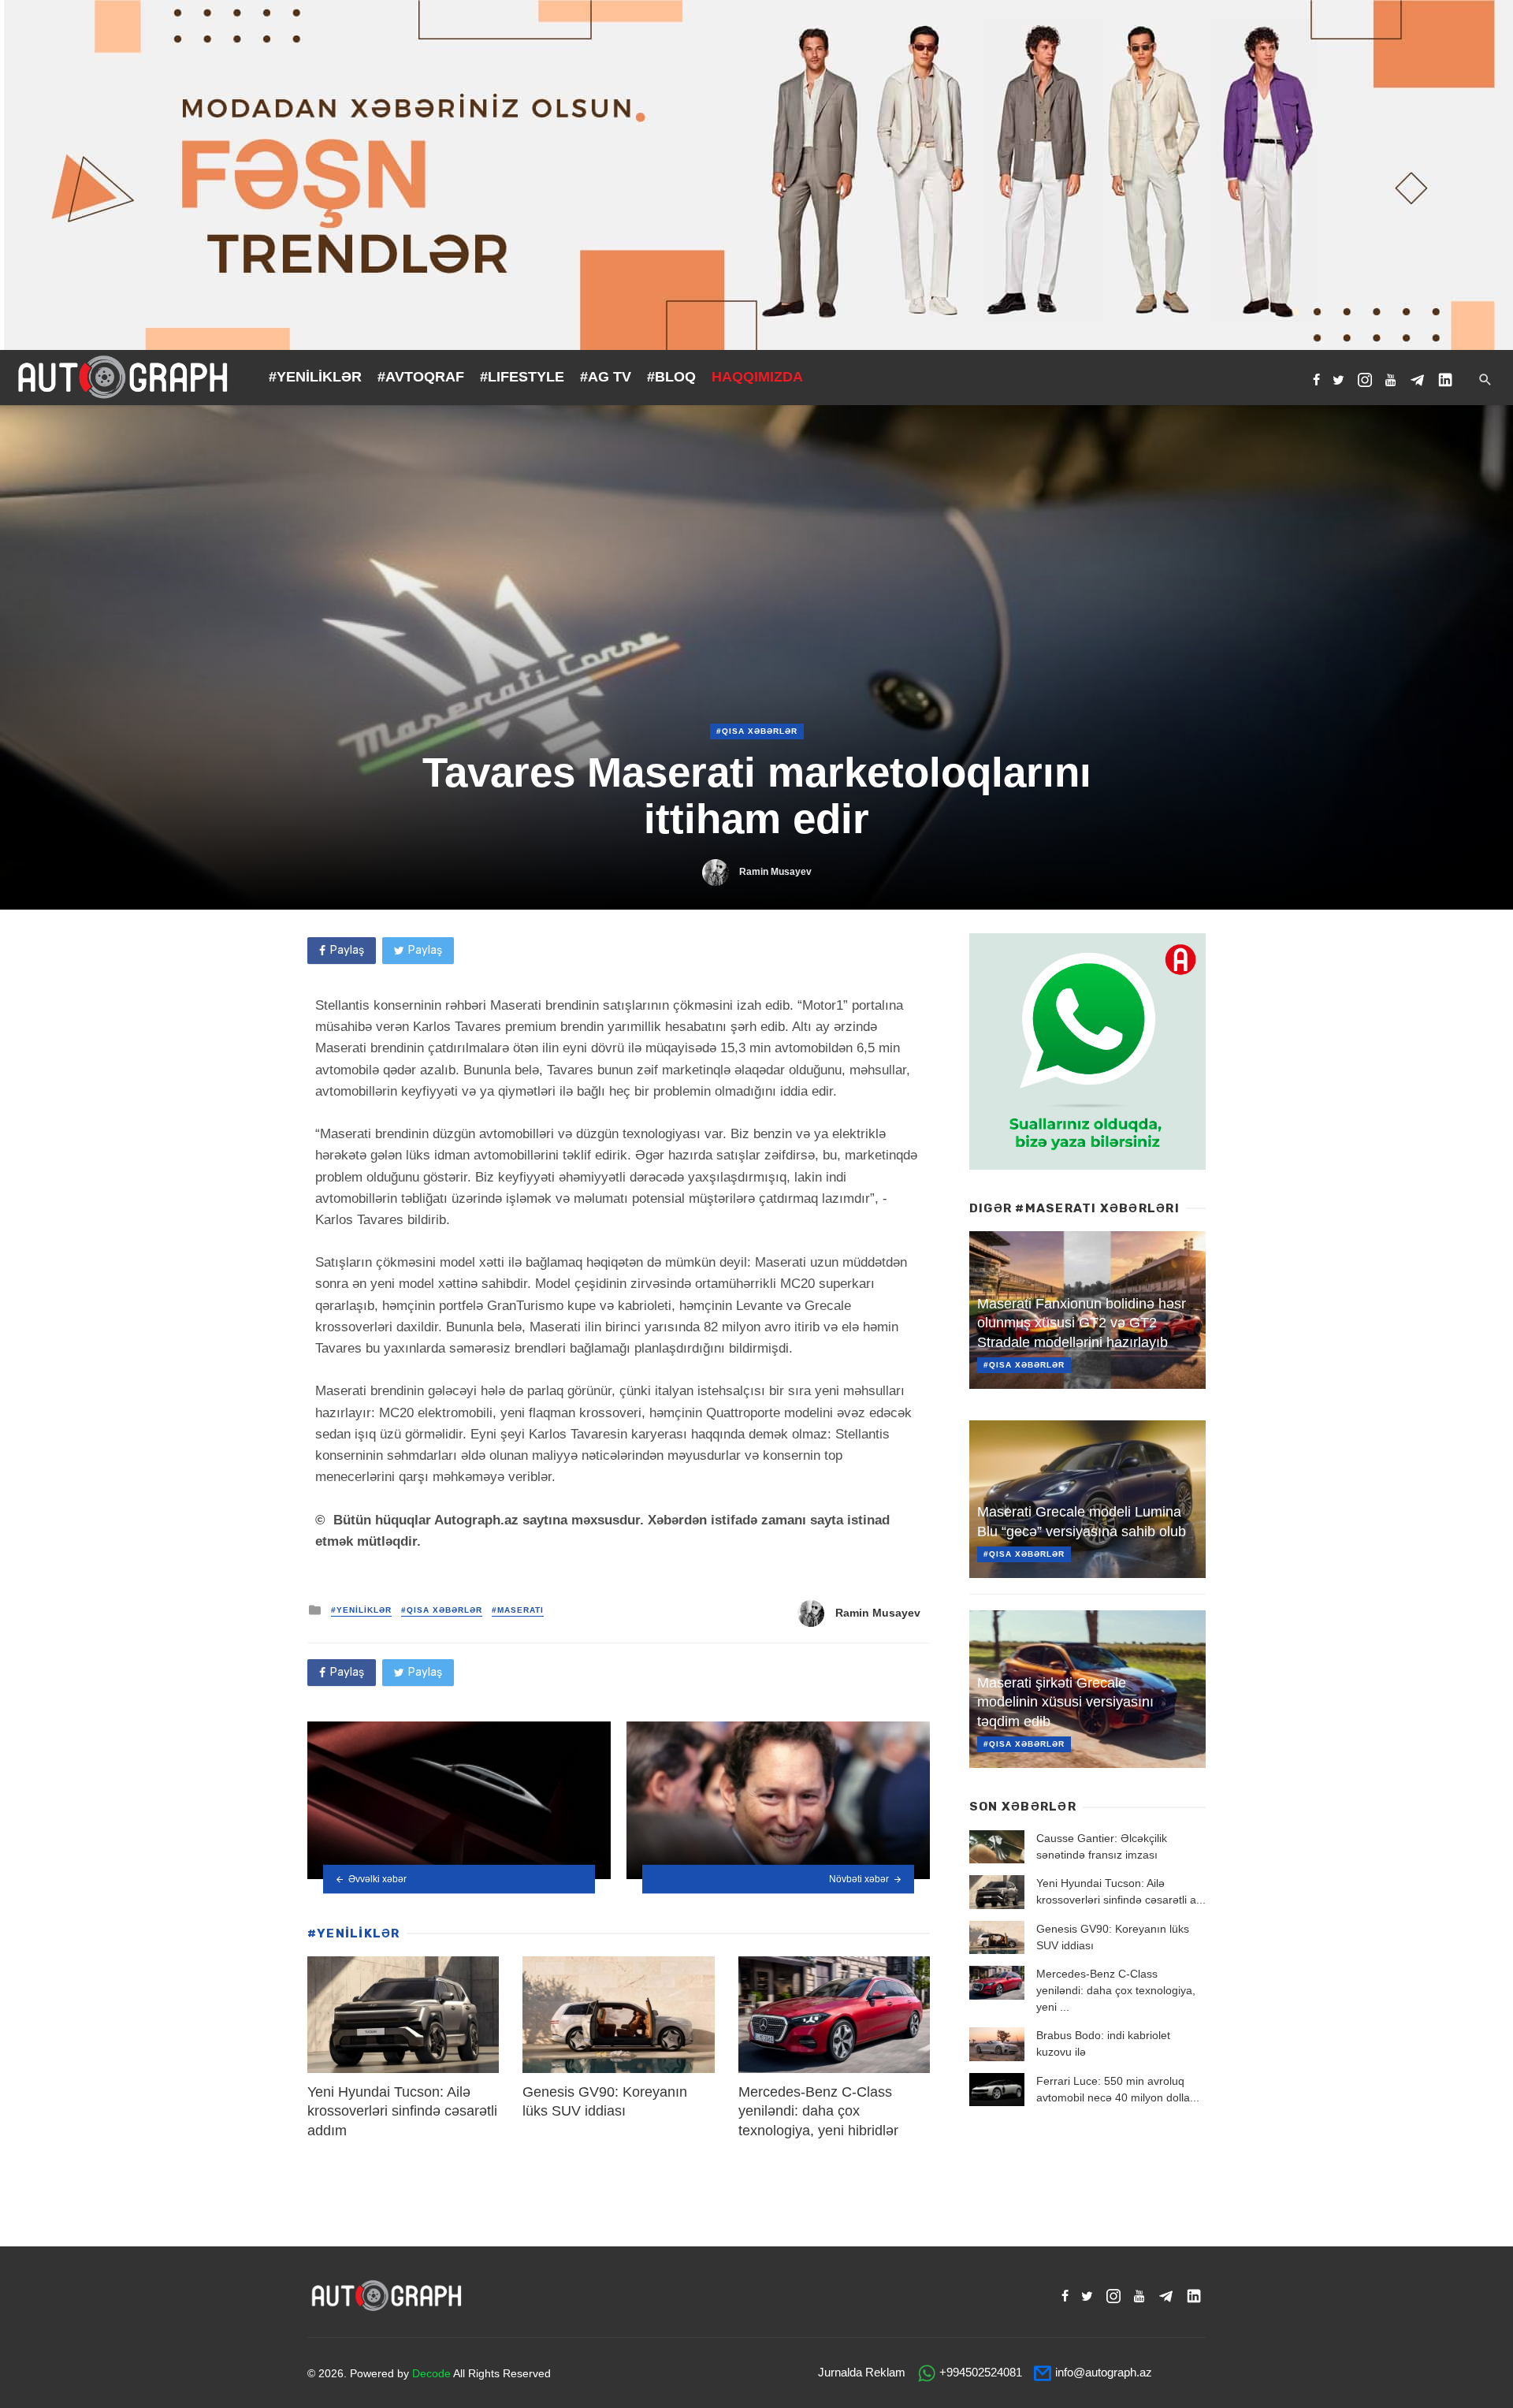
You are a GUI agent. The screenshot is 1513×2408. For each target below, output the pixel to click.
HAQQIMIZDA (757, 377)
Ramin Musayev (775, 872)
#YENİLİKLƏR (315, 377)
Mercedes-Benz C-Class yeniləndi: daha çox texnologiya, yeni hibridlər (818, 2111)
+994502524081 (981, 2372)
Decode (431, 2373)
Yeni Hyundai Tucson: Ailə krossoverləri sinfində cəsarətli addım (402, 2111)
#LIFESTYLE (522, 377)
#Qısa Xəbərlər (757, 731)
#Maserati (518, 1610)
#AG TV (606, 377)
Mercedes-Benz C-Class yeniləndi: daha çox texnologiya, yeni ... (1116, 1990)
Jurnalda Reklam (862, 2372)
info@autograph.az (1104, 2372)
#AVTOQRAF (421, 377)
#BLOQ (671, 377)
